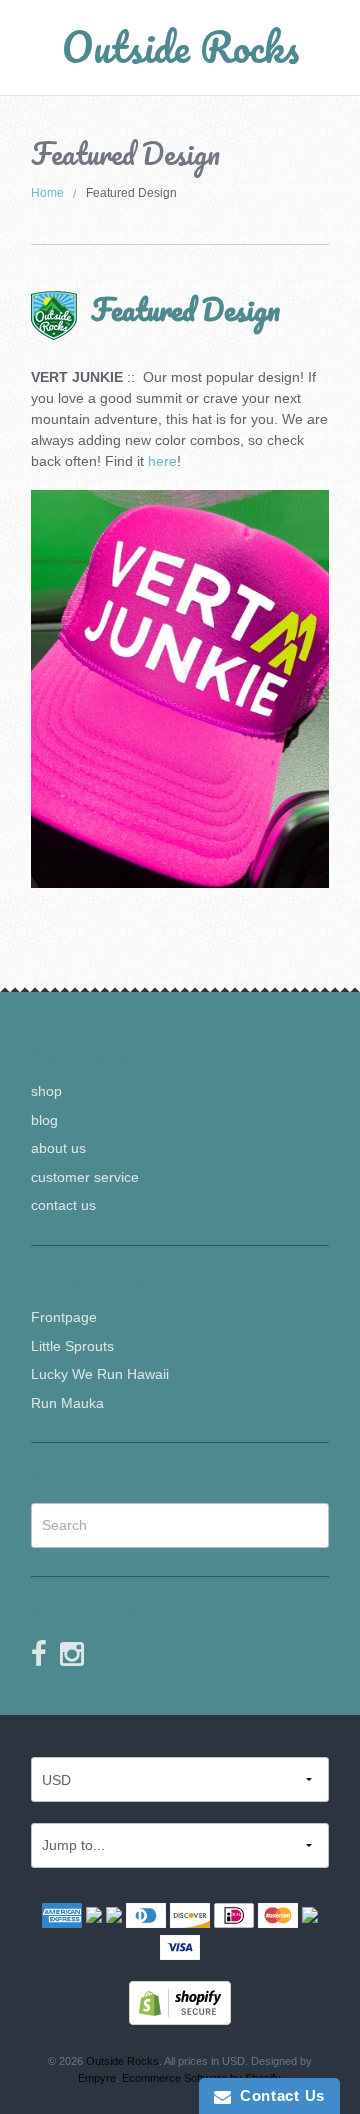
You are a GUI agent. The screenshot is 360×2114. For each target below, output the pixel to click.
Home (47, 193)
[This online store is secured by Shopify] (180, 2002)
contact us (63, 1205)
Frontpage (64, 1317)
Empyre (97, 2078)
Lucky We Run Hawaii (100, 1374)
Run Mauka (67, 1403)
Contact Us (278, 2095)
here (162, 461)
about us (58, 1148)
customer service (85, 1177)
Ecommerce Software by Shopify (201, 2078)
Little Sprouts (72, 1346)
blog (44, 1120)
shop (46, 1091)
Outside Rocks (180, 46)
